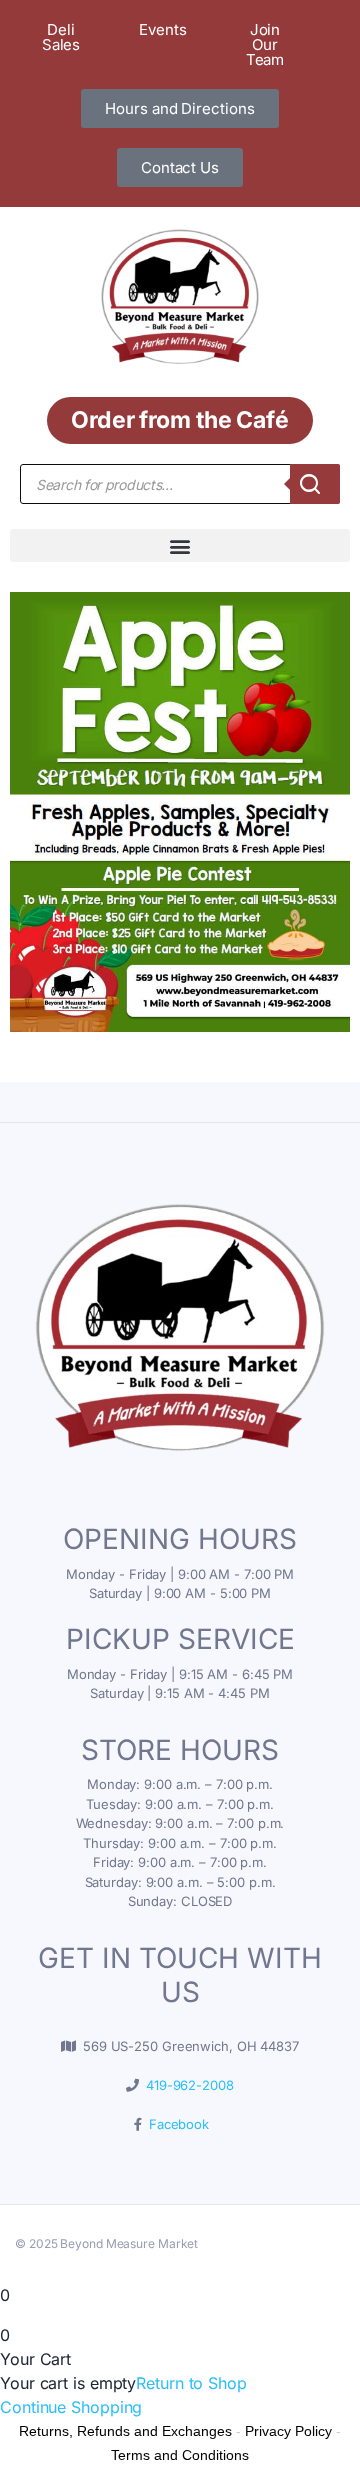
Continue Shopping (71, 2407)
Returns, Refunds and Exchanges (125, 2431)
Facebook (175, 2124)
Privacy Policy (288, 2431)
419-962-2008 (186, 2085)
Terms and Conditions (180, 2455)
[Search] (315, 484)
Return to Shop (191, 2383)
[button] (180, 545)
